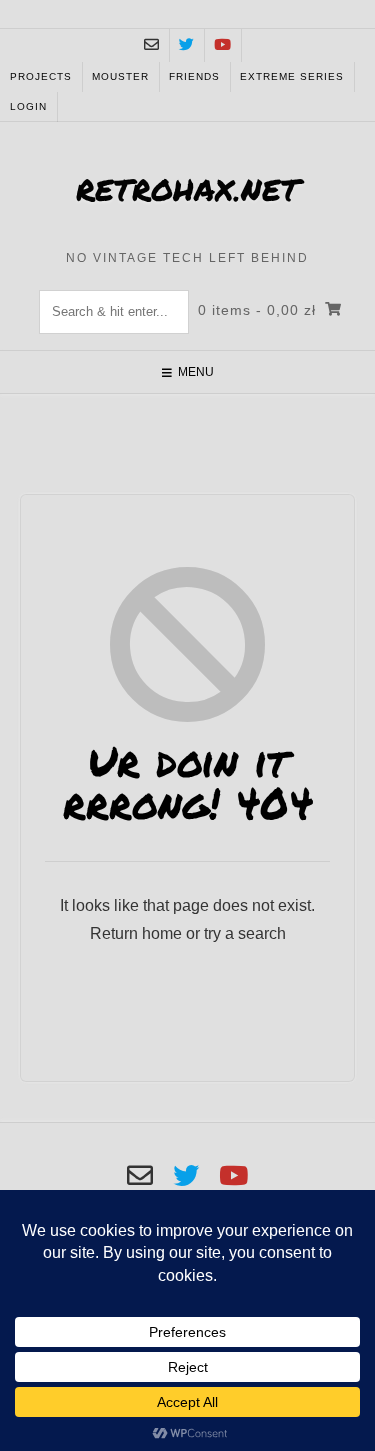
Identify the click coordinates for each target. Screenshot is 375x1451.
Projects (41, 76)
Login (28, 106)
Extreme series (292, 76)
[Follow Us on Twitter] (186, 45)
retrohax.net (187, 189)
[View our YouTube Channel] (222, 45)
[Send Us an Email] (151, 45)
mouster (120, 76)
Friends (194, 76)
